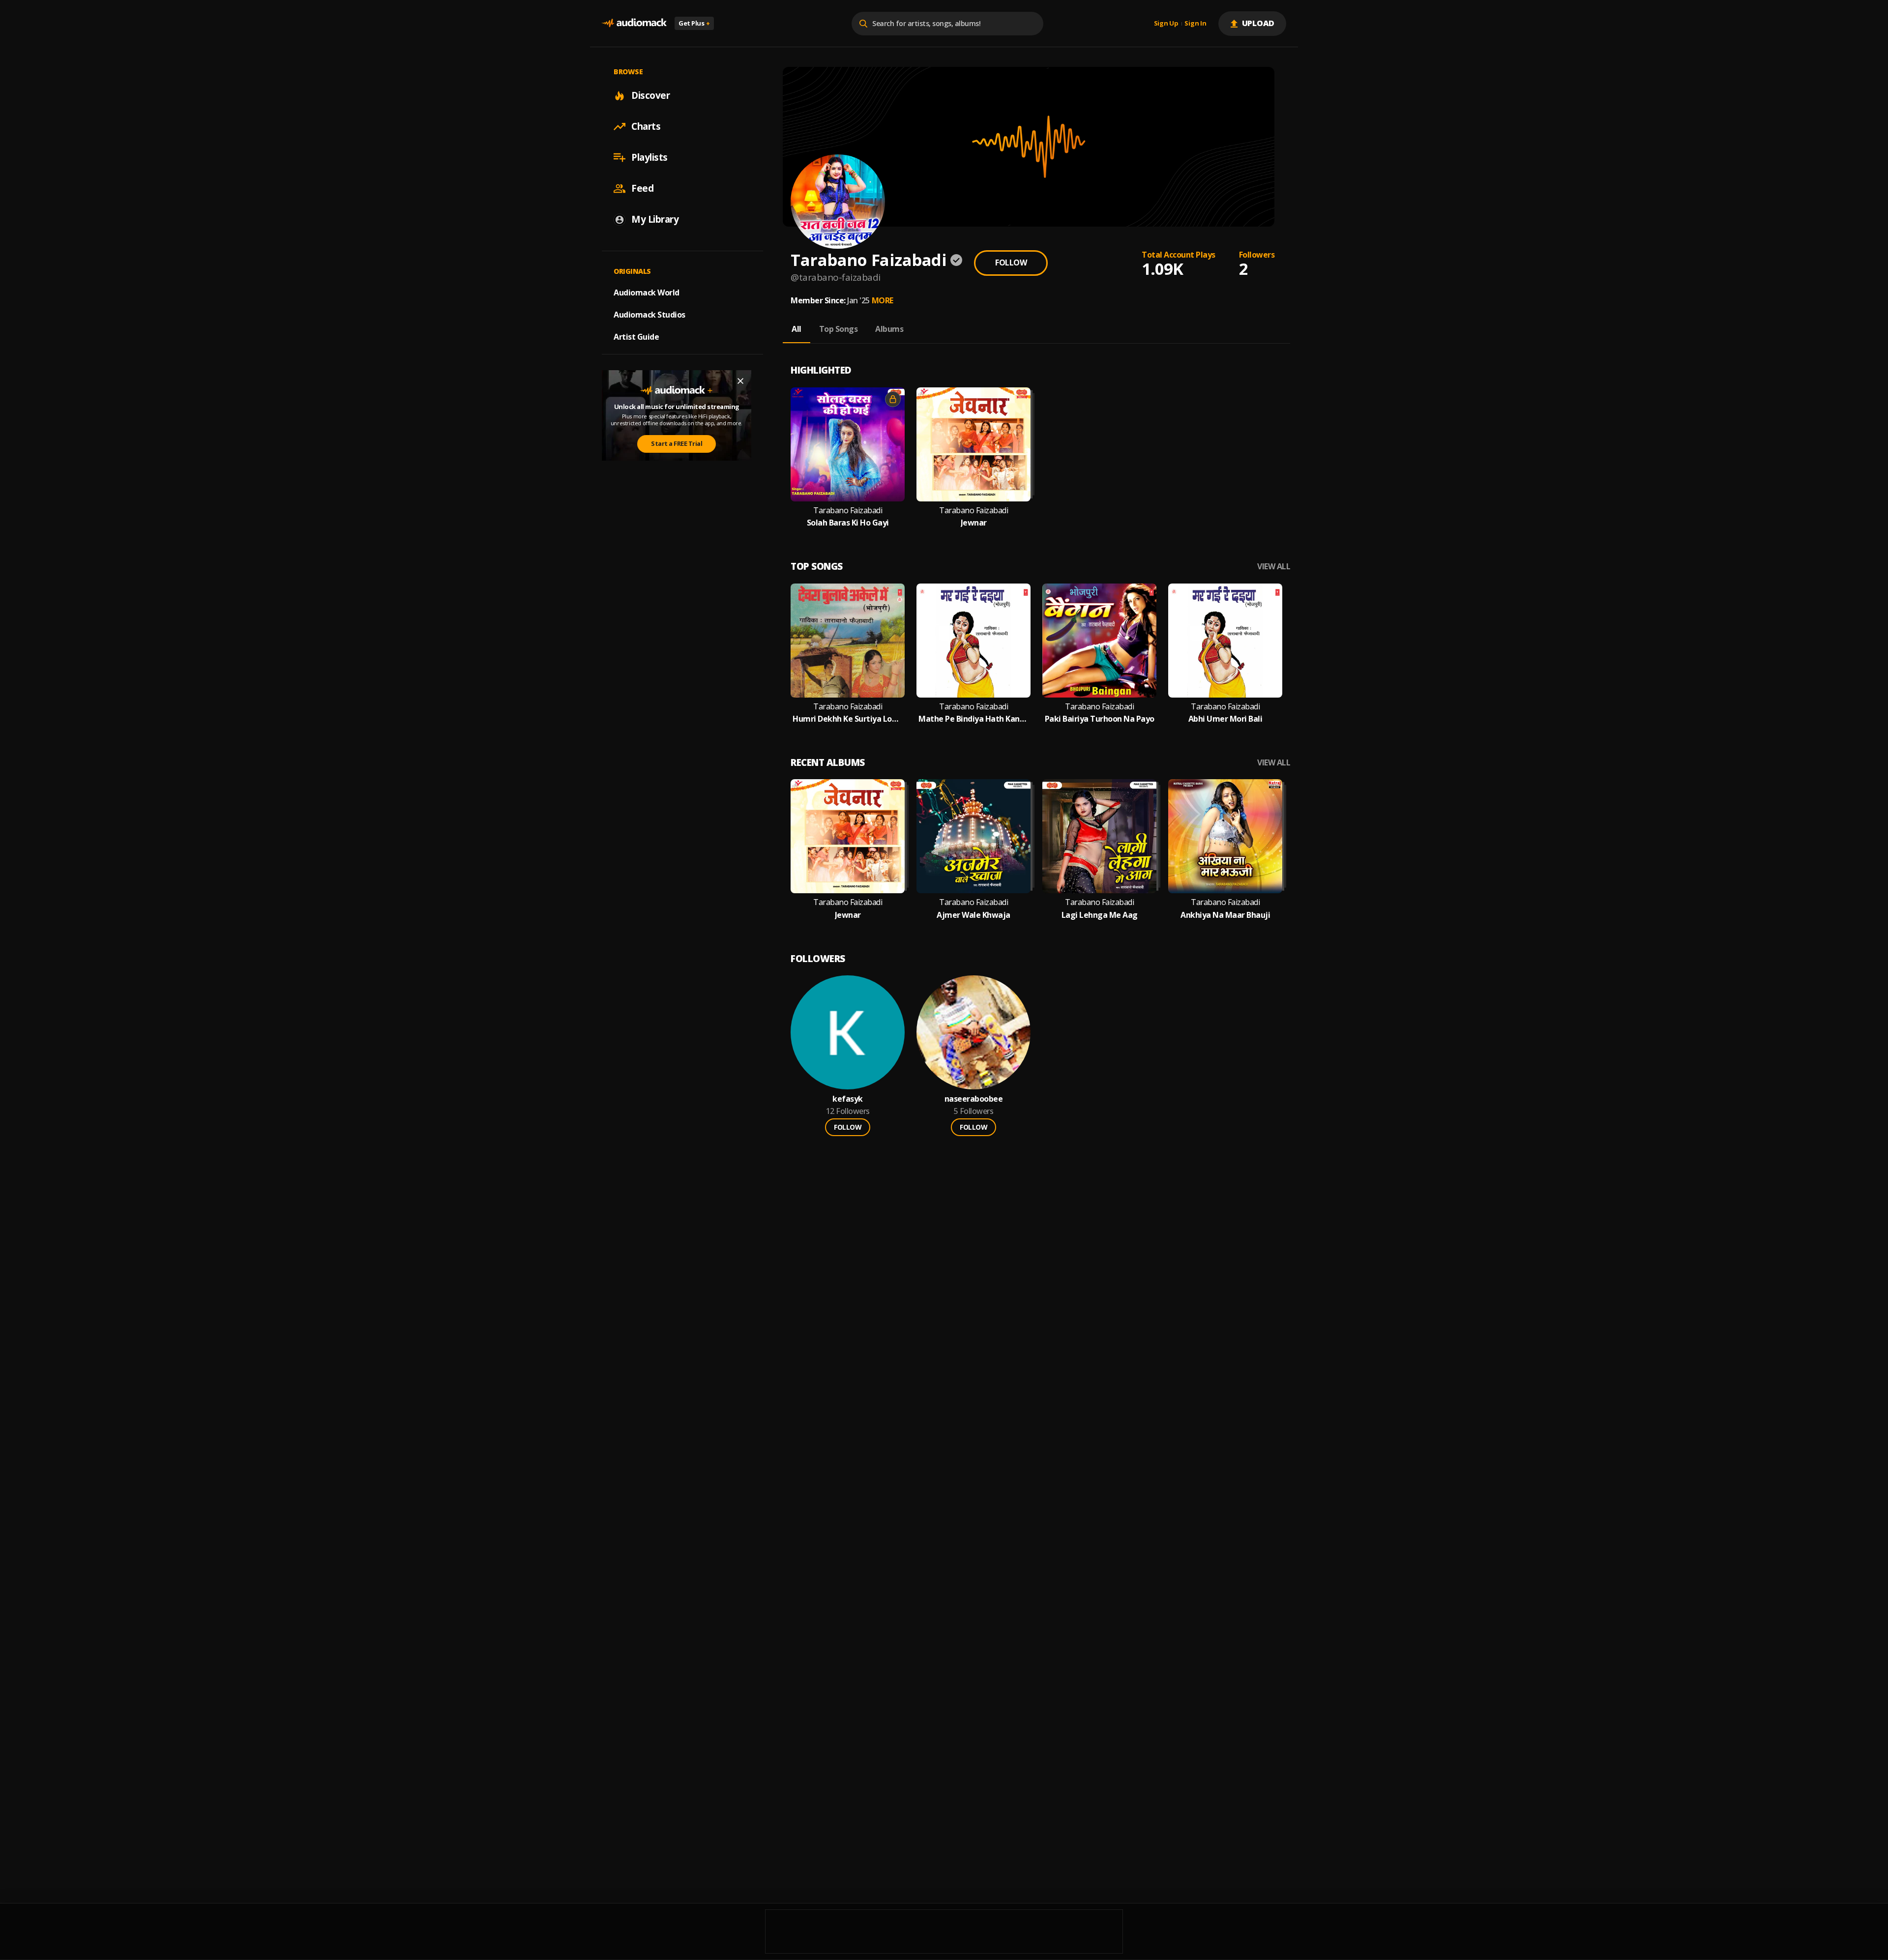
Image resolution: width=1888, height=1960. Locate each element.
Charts (646, 126)
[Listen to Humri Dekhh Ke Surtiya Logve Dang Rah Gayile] (848, 641)
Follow (1011, 263)
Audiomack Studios (649, 315)
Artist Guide (636, 337)
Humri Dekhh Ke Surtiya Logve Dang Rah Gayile (848, 719)
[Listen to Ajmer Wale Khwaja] (973, 836)
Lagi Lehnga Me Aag (1100, 915)
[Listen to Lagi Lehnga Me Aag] (1099, 836)
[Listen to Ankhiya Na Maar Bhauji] (1225, 836)
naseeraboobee (974, 1099)
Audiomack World (647, 293)
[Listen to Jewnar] (973, 444)
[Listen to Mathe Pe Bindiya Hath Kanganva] (973, 641)
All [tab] (796, 329)
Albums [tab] (889, 329)
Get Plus (694, 23)
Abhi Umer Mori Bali (1225, 719)
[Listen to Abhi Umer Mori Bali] (1225, 641)
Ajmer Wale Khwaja (973, 915)
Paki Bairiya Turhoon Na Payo (1100, 719)
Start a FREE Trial (677, 443)
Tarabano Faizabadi (848, 511)
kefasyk (848, 1099)
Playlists (649, 157)
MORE (883, 300)
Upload (1258, 23)
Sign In (1195, 24)
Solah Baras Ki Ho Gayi (848, 523)
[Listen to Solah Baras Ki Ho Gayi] (848, 444)
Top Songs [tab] (839, 329)
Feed (642, 188)
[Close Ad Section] (740, 381)
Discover (650, 95)
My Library (655, 219)
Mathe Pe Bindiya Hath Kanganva (973, 719)
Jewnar (974, 523)
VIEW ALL (1274, 567)
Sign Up (1166, 24)
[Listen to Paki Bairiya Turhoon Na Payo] (1099, 641)
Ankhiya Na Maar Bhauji (1225, 915)
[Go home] (634, 23)
